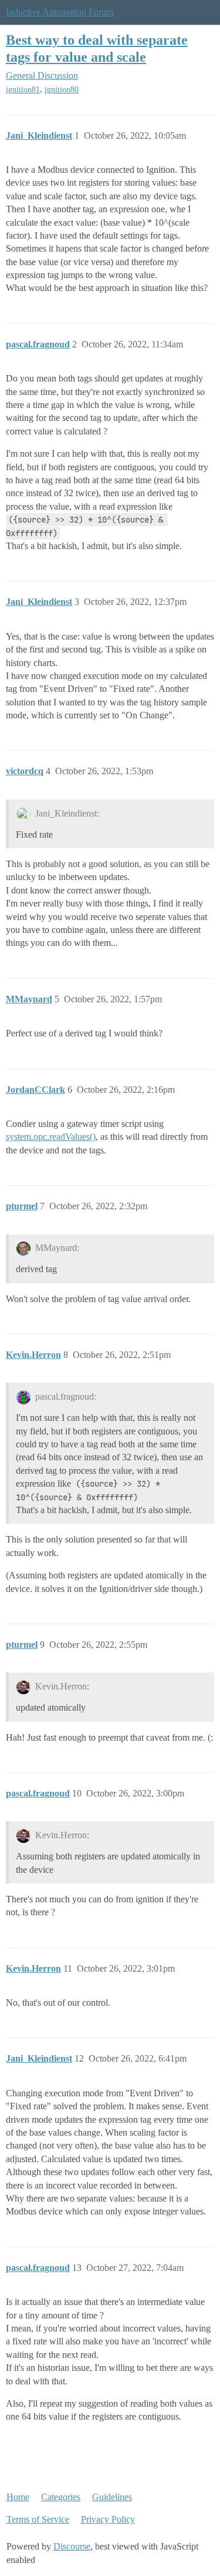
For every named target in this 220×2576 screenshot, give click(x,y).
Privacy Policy (108, 2519)
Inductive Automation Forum (60, 12)
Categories (61, 2497)
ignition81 (23, 90)
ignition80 (62, 90)
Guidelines (112, 2497)
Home (18, 2497)
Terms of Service (38, 2519)
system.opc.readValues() (51, 1137)
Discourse (72, 2546)
